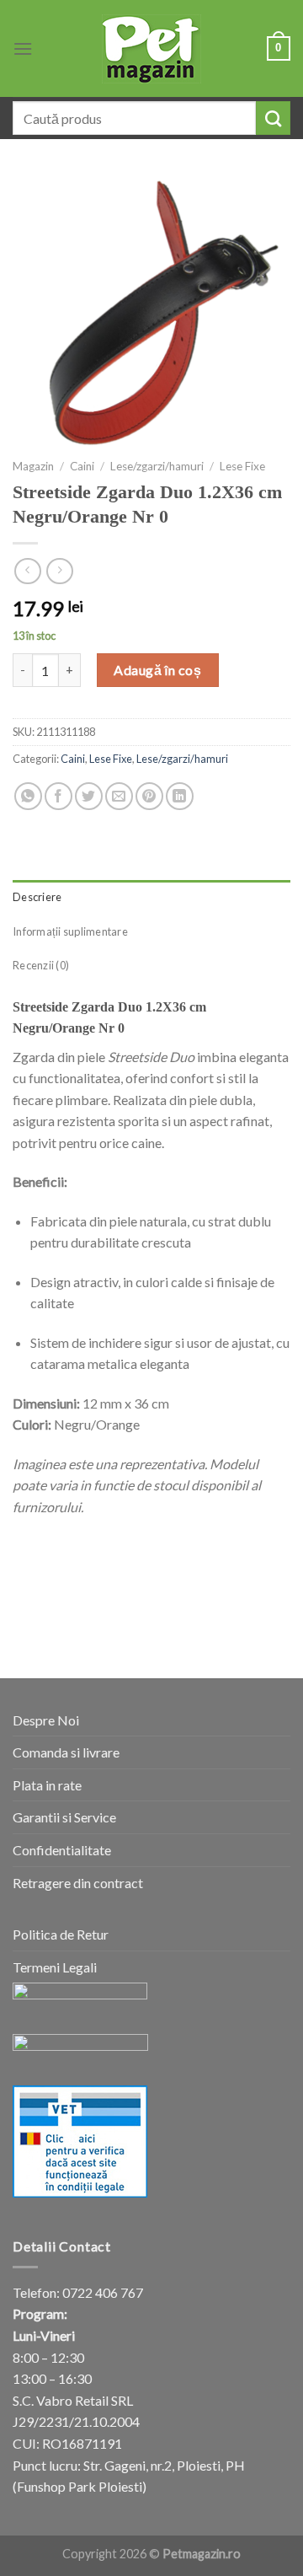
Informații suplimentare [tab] (70, 931)
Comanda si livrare (66, 1752)
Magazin (33, 466)
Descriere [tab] (37, 897)
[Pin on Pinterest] (149, 796)
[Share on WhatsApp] (28, 796)
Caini (82, 466)
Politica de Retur (61, 1934)
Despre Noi (46, 1720)
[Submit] (273, 118)
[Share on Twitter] (89, 796)
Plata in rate (47, 1785)
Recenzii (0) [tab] (41, 965)
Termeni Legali (55, 1967)
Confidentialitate (62, 1850)
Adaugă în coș (157, 670)
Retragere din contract (78, 1883)
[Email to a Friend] (119, 796)
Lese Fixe (242, 466)
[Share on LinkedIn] (180, 796)
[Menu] (23, 48)
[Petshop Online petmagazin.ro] (151, 49)
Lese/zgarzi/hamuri (157, 466)
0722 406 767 (103, 2292)
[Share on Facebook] (58, 796)
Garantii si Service (64, 1817)
